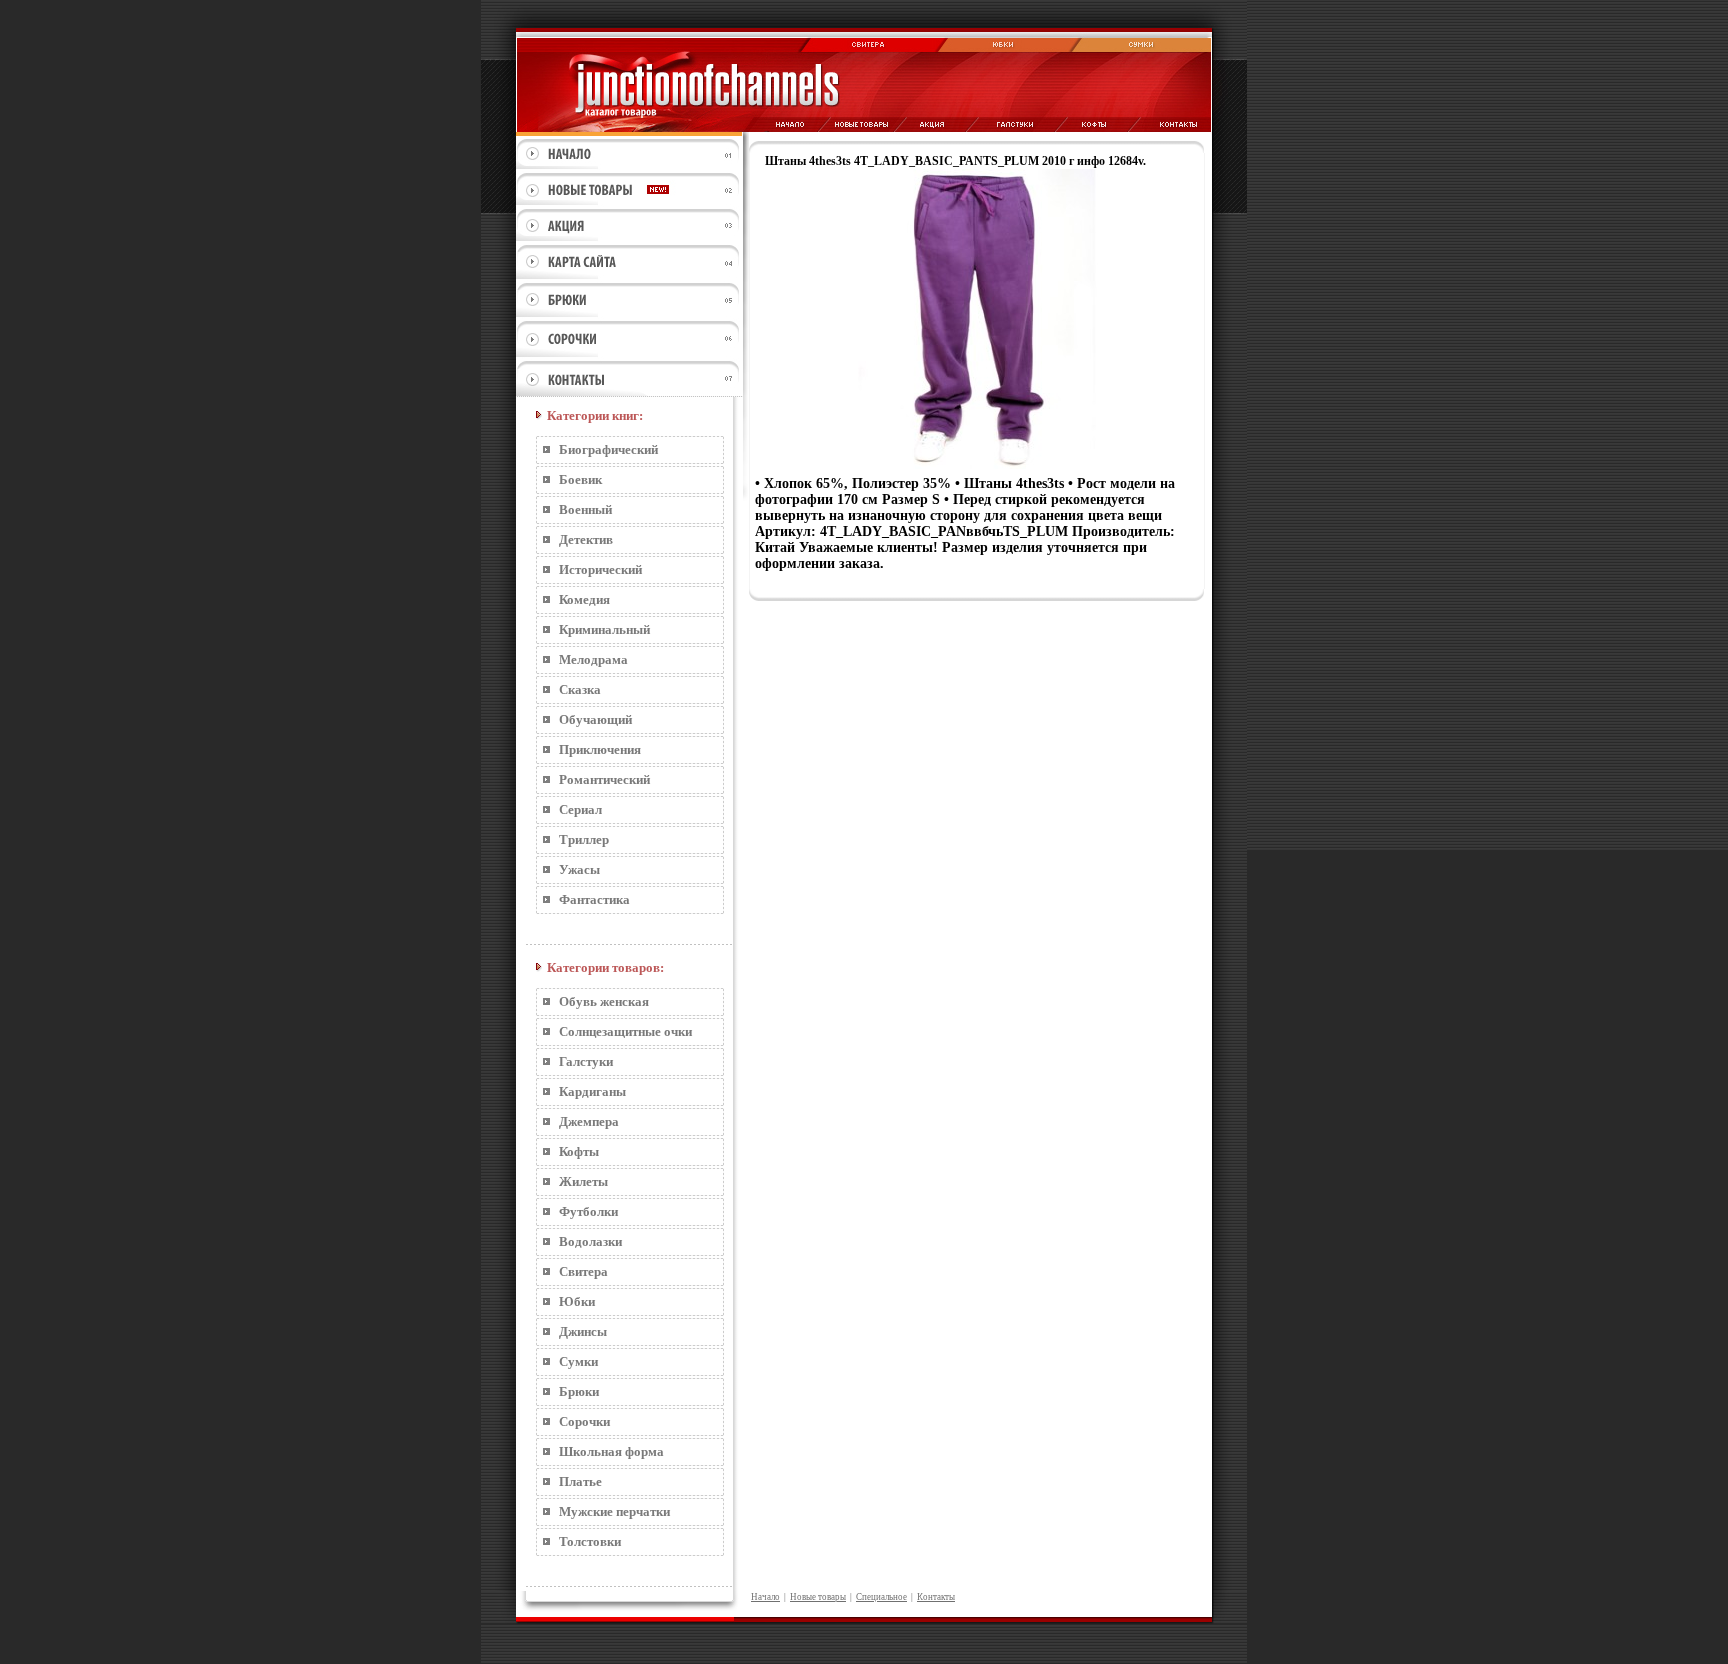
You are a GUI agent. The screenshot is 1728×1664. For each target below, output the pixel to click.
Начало (765, 1597)
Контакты (936, 1597)
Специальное (881, 1597)
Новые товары (818, 1597)
